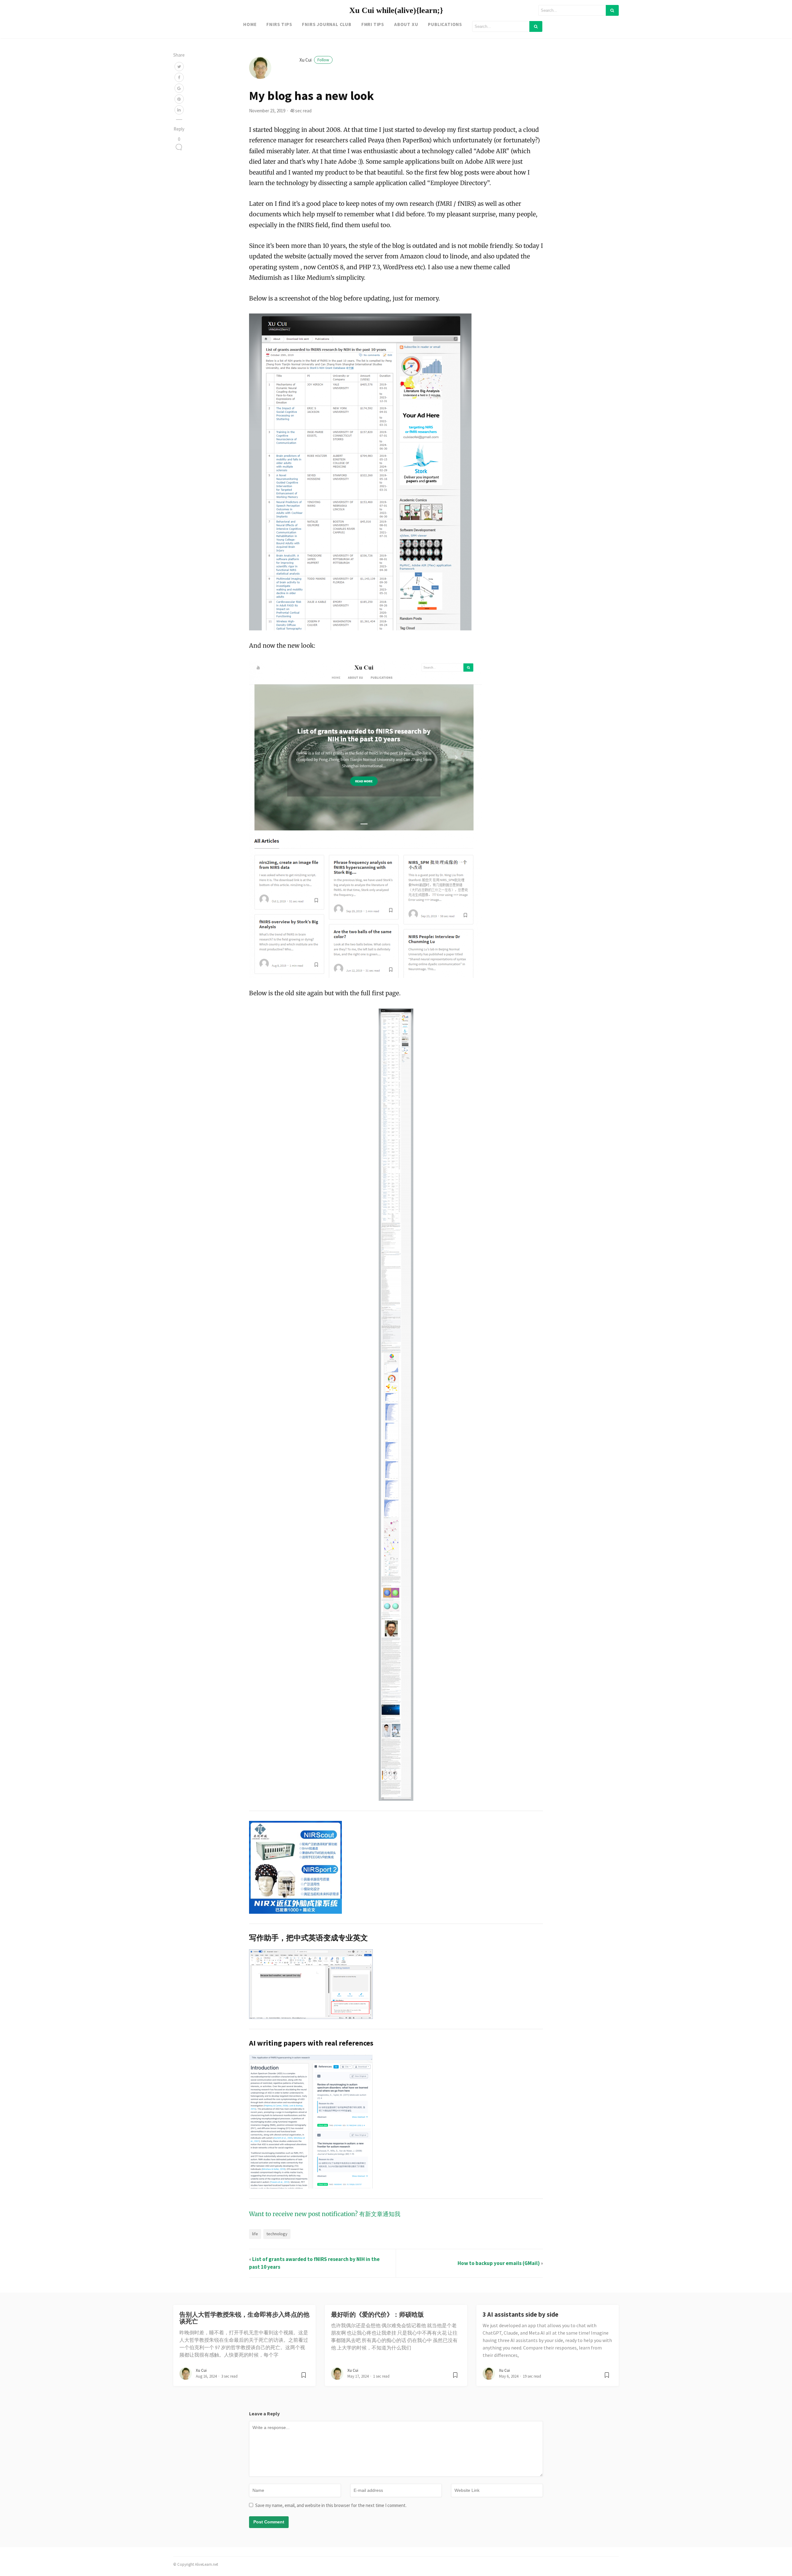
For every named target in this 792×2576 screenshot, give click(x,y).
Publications (445, 24)
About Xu (406, 24)
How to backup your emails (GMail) (499, 2263)
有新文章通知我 (380, 2214)
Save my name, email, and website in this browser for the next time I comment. (331, 2505)
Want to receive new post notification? (303, 2214)
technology (277, 2234)
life (255, 2234)
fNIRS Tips (279, 24)
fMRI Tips (373, 24)
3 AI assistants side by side (521, 2315)
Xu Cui (314, 60)
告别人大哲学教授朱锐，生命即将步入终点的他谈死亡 (244, 2318)
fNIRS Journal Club (327, 24)
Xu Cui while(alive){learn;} (396, 10)
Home (250, 24)
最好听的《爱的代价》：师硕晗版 (377, 2315)
